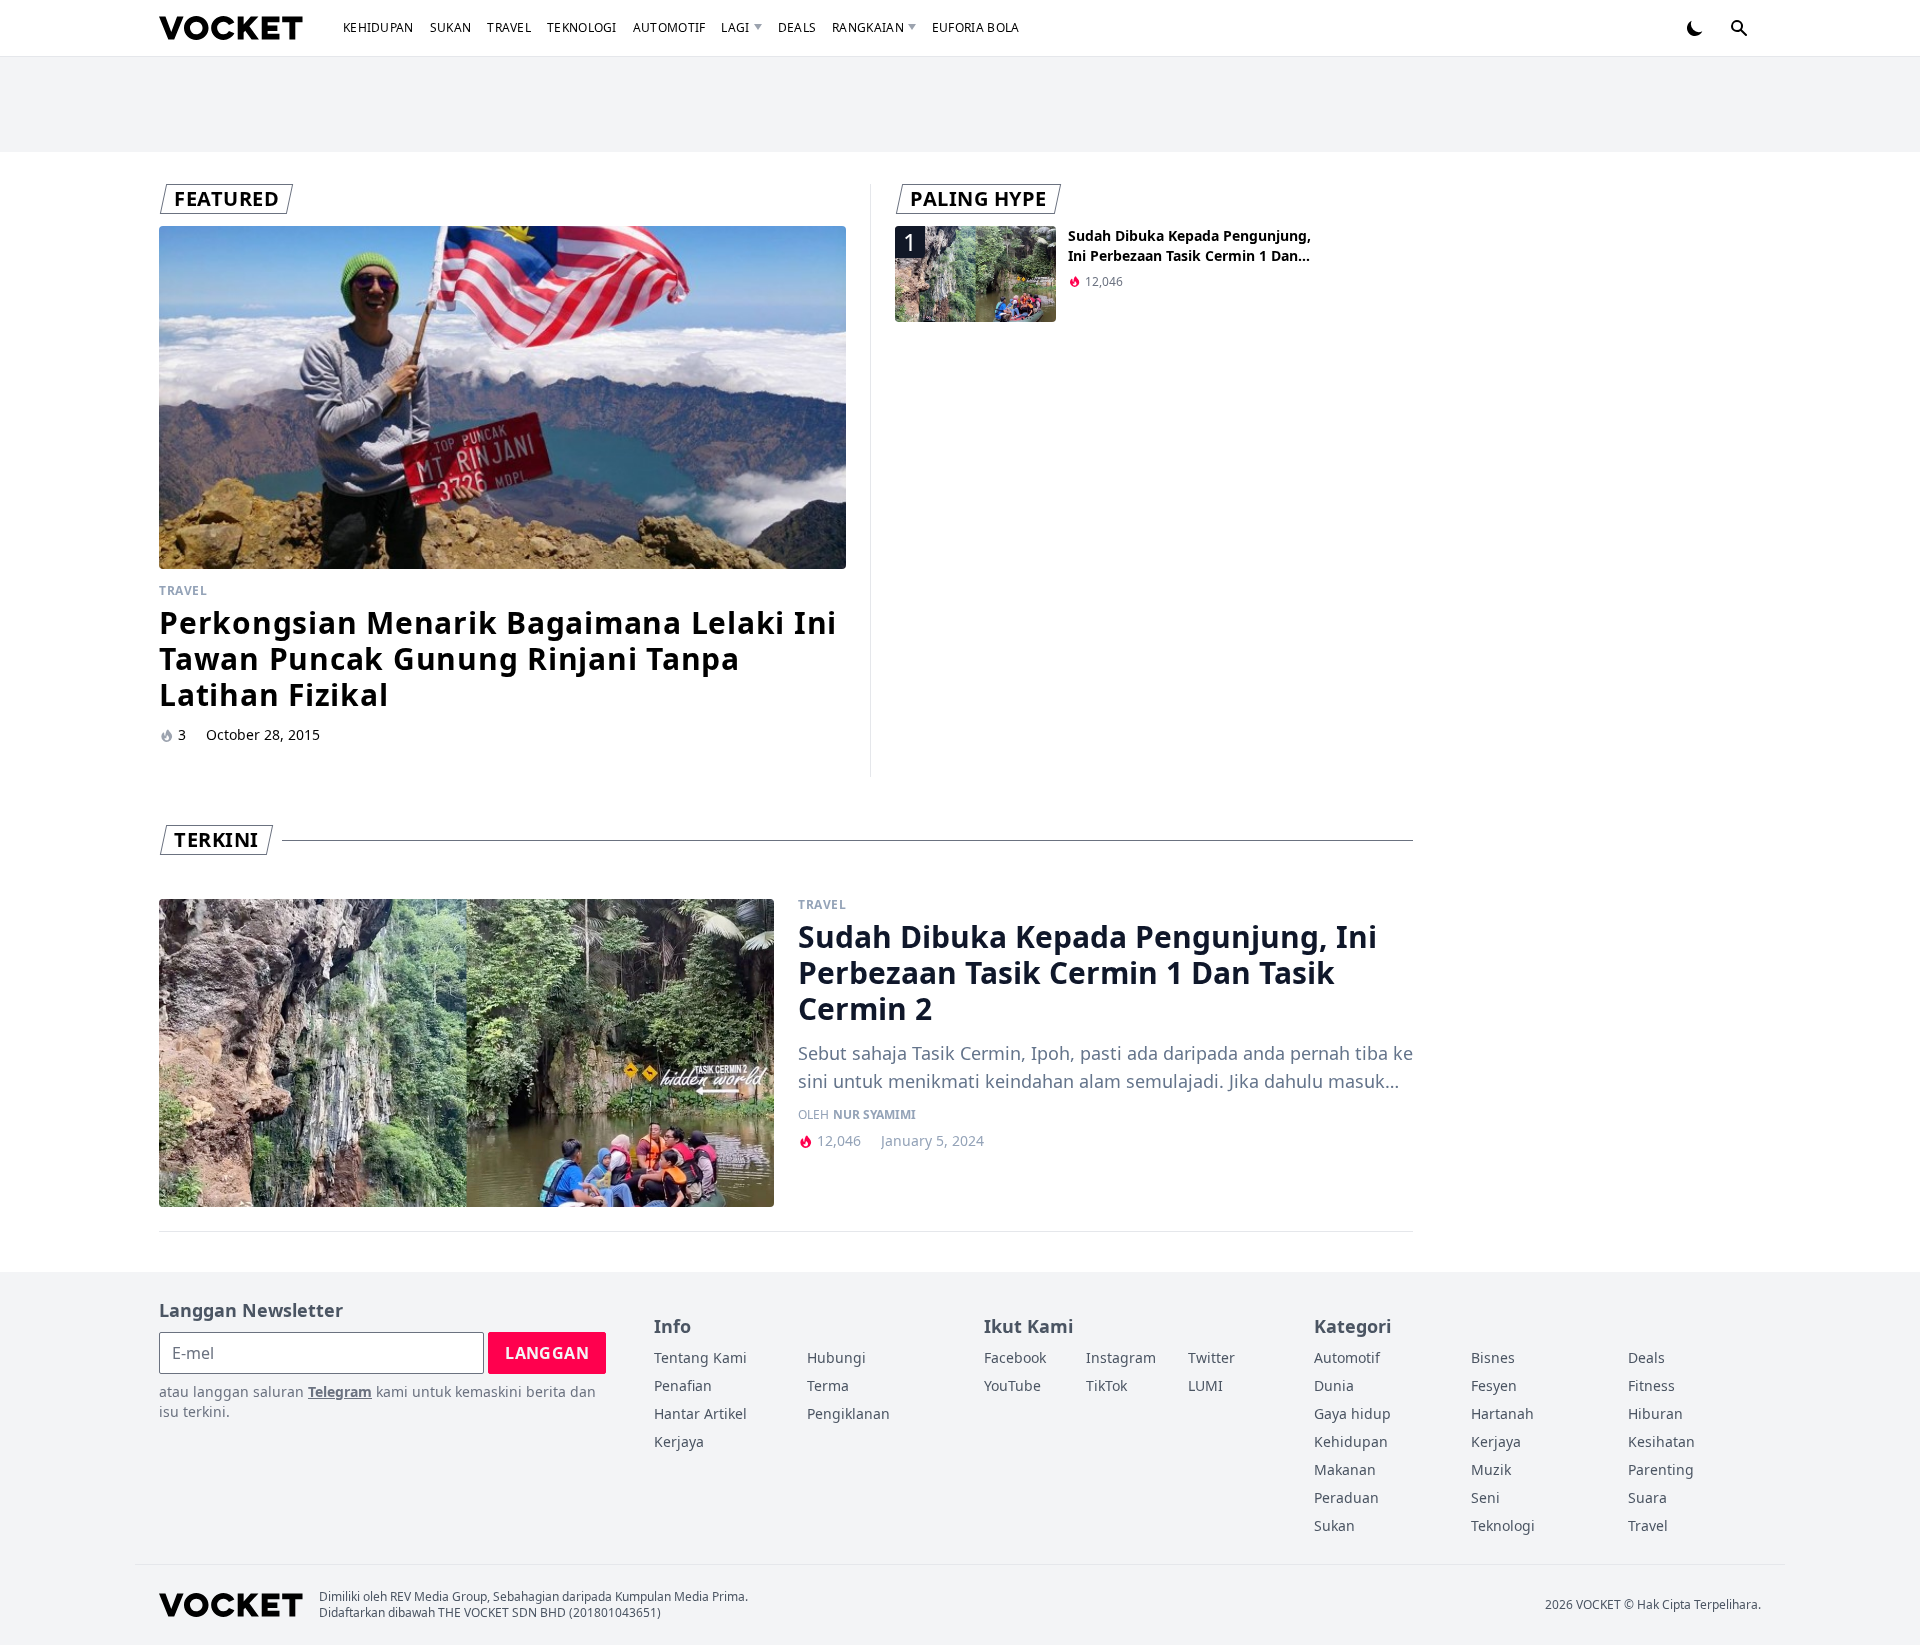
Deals (797, 27)
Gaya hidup (1352, 1413)
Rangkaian (868, 27)
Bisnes (1493, 1357)
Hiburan (1655, 1413)
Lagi (735, 27)
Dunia (1334, 1385)
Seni (1485, 1497)
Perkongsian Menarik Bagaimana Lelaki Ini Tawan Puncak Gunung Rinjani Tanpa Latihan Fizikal (498, 658)
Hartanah (1502, 1413)
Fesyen (1494, 1385)
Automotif (669, 27)
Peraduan (1346, 1497)
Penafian (683, 1385)
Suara (1647, 1497)
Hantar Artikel (700, 1413)
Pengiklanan (848, 1413)
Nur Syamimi (874, 1115)
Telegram (340, 1391)
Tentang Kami (700, 1357)
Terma (828, 1385)
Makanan (1345, 1469)
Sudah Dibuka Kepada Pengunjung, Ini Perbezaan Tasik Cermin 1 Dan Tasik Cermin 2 (1189, 255)
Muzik (1491, 1469)
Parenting (1661, 1469)
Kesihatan (1661, 1441)
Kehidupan (378, 27)
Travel (509, 27)
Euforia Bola (976, 27)
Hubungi (836, 1357)
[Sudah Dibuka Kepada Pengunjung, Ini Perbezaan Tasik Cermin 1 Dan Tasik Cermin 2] (466, 1053)
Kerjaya (679, 1441)
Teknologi (582, 27)
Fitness (1651, 1385)
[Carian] (1739, 28)
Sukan (451, 27)
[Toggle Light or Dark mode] (1695, 28)
